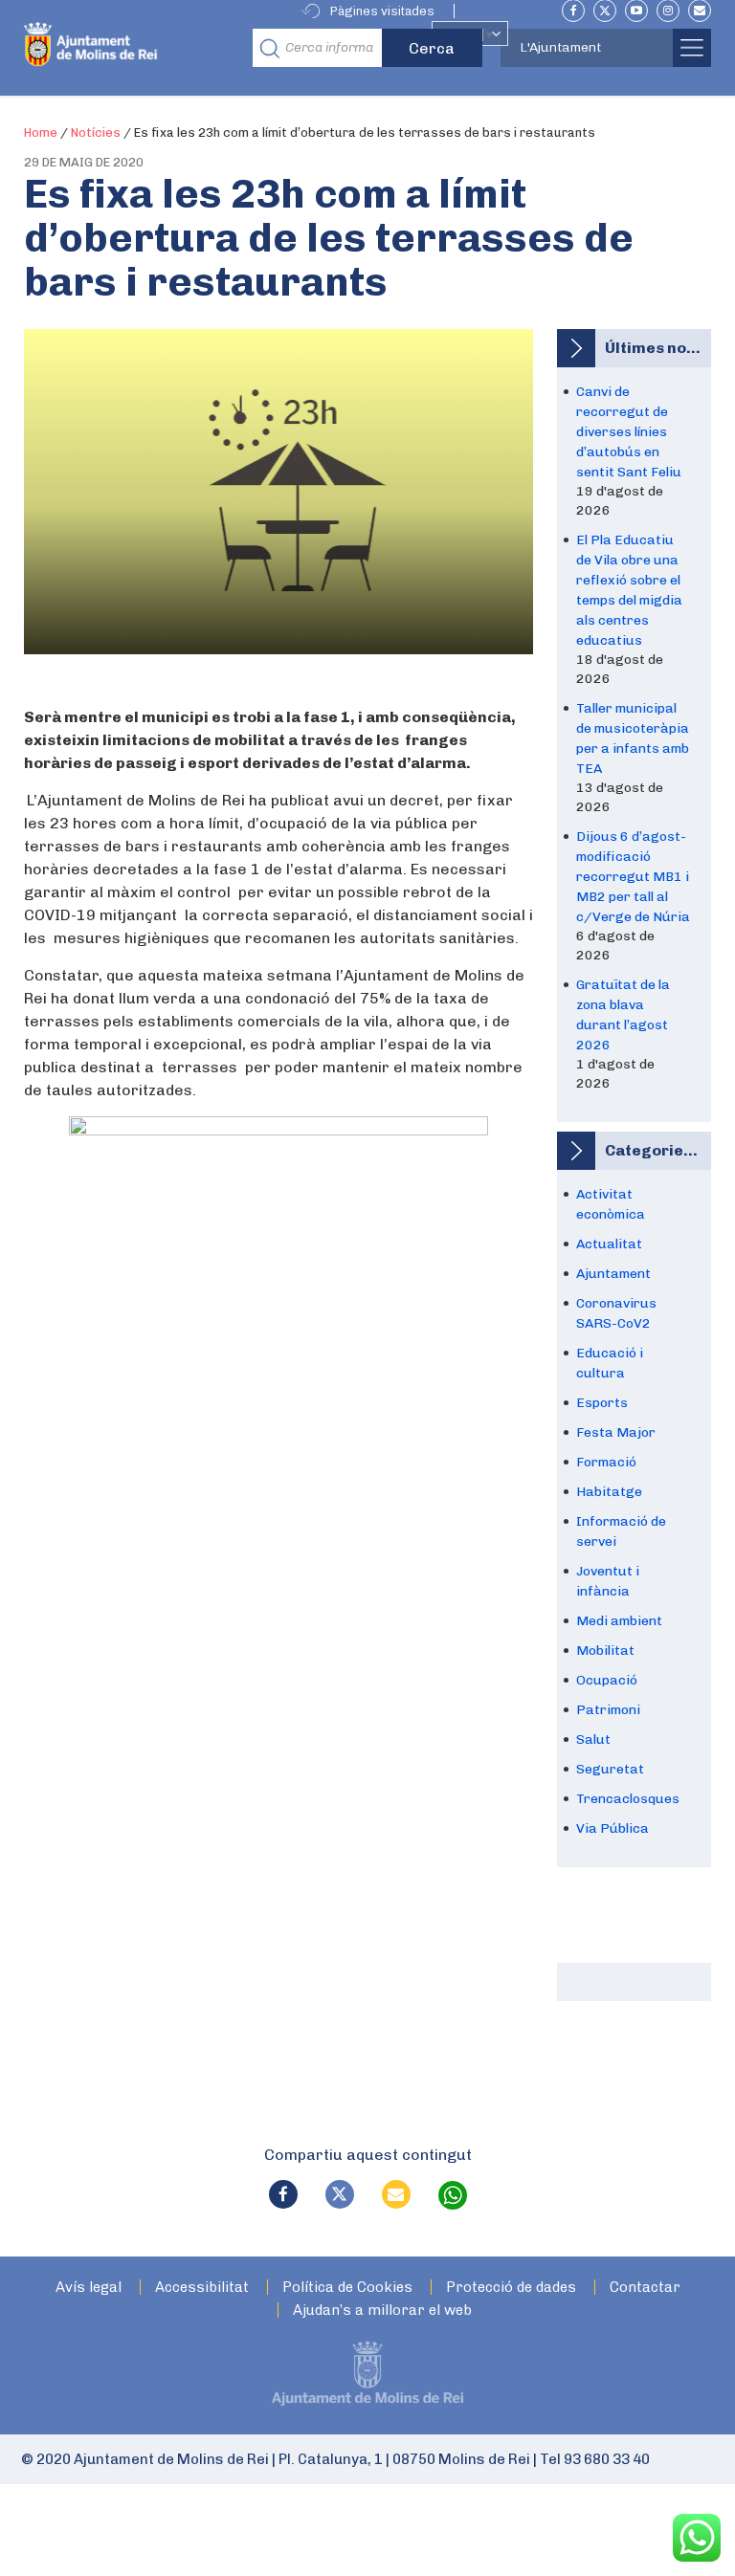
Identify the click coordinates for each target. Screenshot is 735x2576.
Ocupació (607, 1680)
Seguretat (610, 1769)
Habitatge (609, 1492)
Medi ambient (619, 1621)
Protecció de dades (511, 2288)
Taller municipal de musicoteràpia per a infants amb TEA (633, 738)
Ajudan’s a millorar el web (382, 2311)
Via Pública (612, 1828)
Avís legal (89, 2288)
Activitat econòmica (611, 1204)
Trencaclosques (628, 1799)
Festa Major (616, 1432)
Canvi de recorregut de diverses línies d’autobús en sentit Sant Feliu (629, 432)
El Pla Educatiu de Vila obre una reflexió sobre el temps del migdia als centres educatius (629, 590)
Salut (593, 1739)
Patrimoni (608, 1710)
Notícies (96, 132)
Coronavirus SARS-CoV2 (616, 1313)
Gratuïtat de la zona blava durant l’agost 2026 (623, 1015)
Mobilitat (605, 1651)
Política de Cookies (347, 2288)
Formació (606, 1462)
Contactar (645, 2288)
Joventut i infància (608, 1581)
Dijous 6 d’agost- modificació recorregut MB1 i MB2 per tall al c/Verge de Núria (633, 877)
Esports (602, 1403)
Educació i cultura (610, 1363)
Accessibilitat (202, 2288)
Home (41, 132)
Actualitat (609, 1244)
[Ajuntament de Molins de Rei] (133, 48)
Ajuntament (613, 1274)
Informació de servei (621, 1531)
